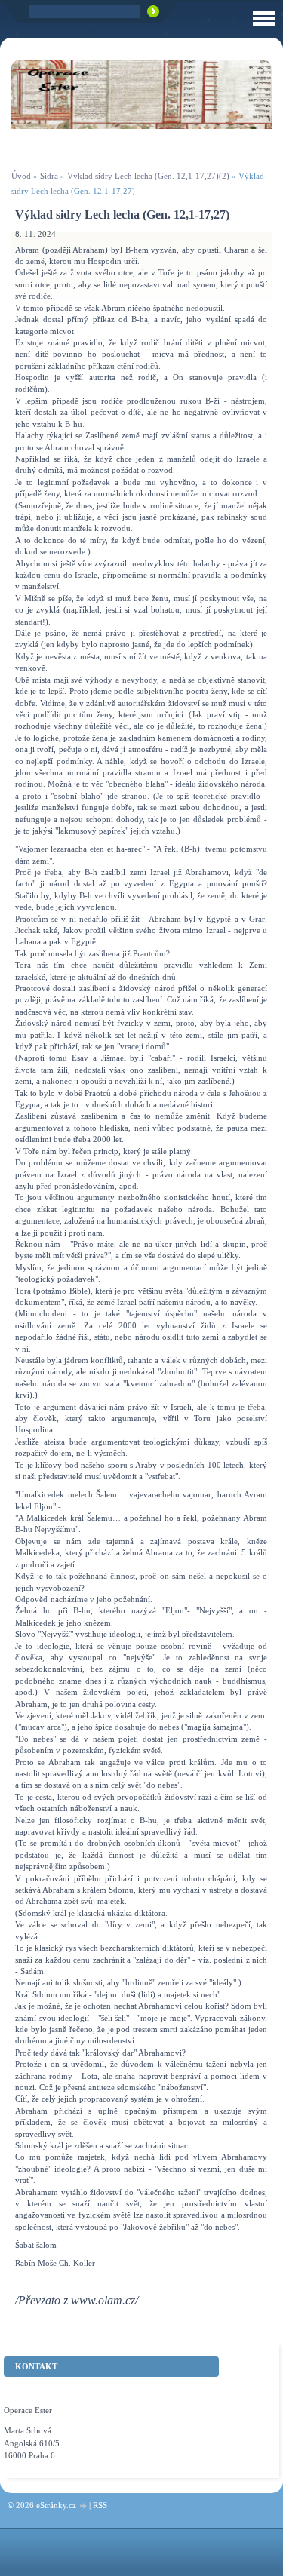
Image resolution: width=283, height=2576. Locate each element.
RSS (100, 2505)
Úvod (21, 176)
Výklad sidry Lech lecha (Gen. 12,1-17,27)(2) (148, 176)
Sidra (49, 176)
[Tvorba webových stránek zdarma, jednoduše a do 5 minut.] (84, 2506)
